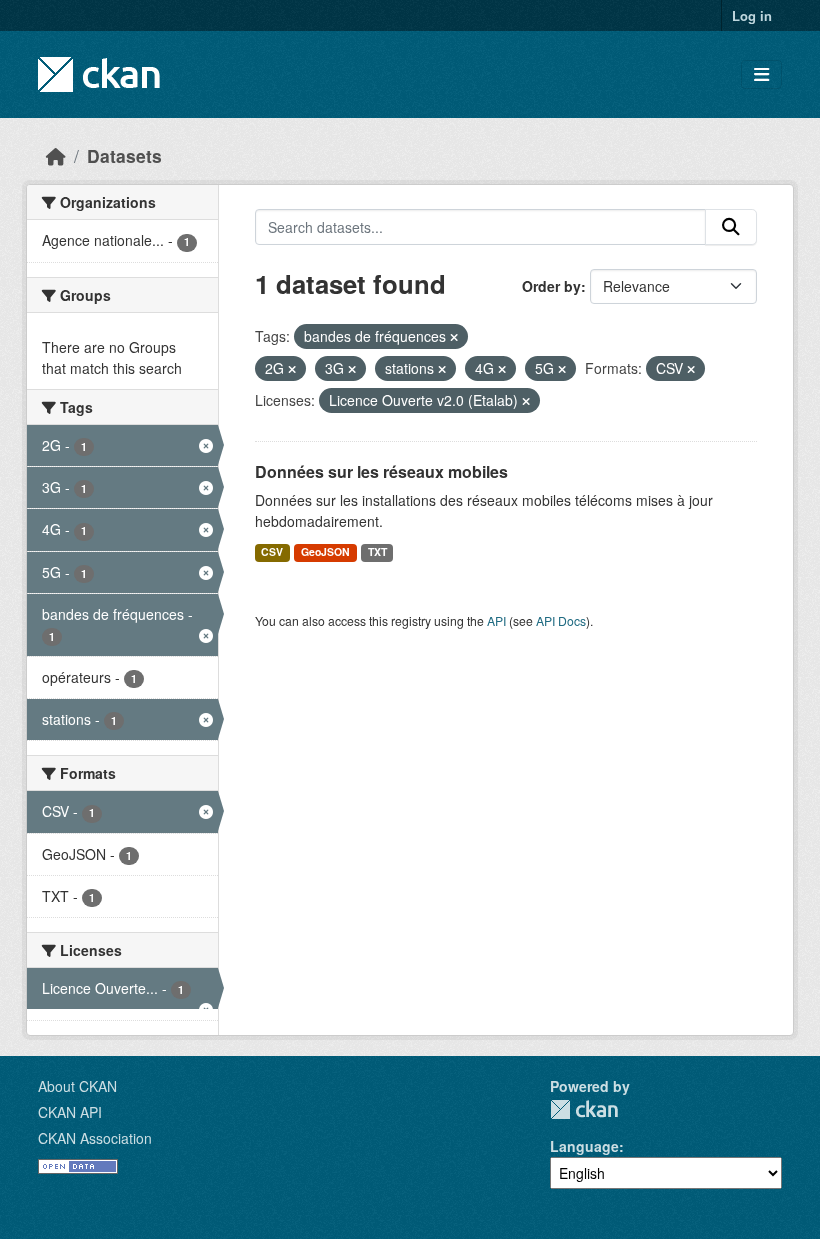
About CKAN (77, 1086)
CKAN (584, 1109)
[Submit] (731, 227)
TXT (377, 551)
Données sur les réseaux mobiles (381, 471)
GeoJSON (325, 551)
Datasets (124, 155)
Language (584, 1146)
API (496, 620)
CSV (272, 551)
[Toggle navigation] (761, 74)
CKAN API (70, 1112)
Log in (752, 15)
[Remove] (454, 337)
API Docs (561, 620)
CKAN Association (95, 1138)
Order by (551, 286)
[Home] (56, 155)
